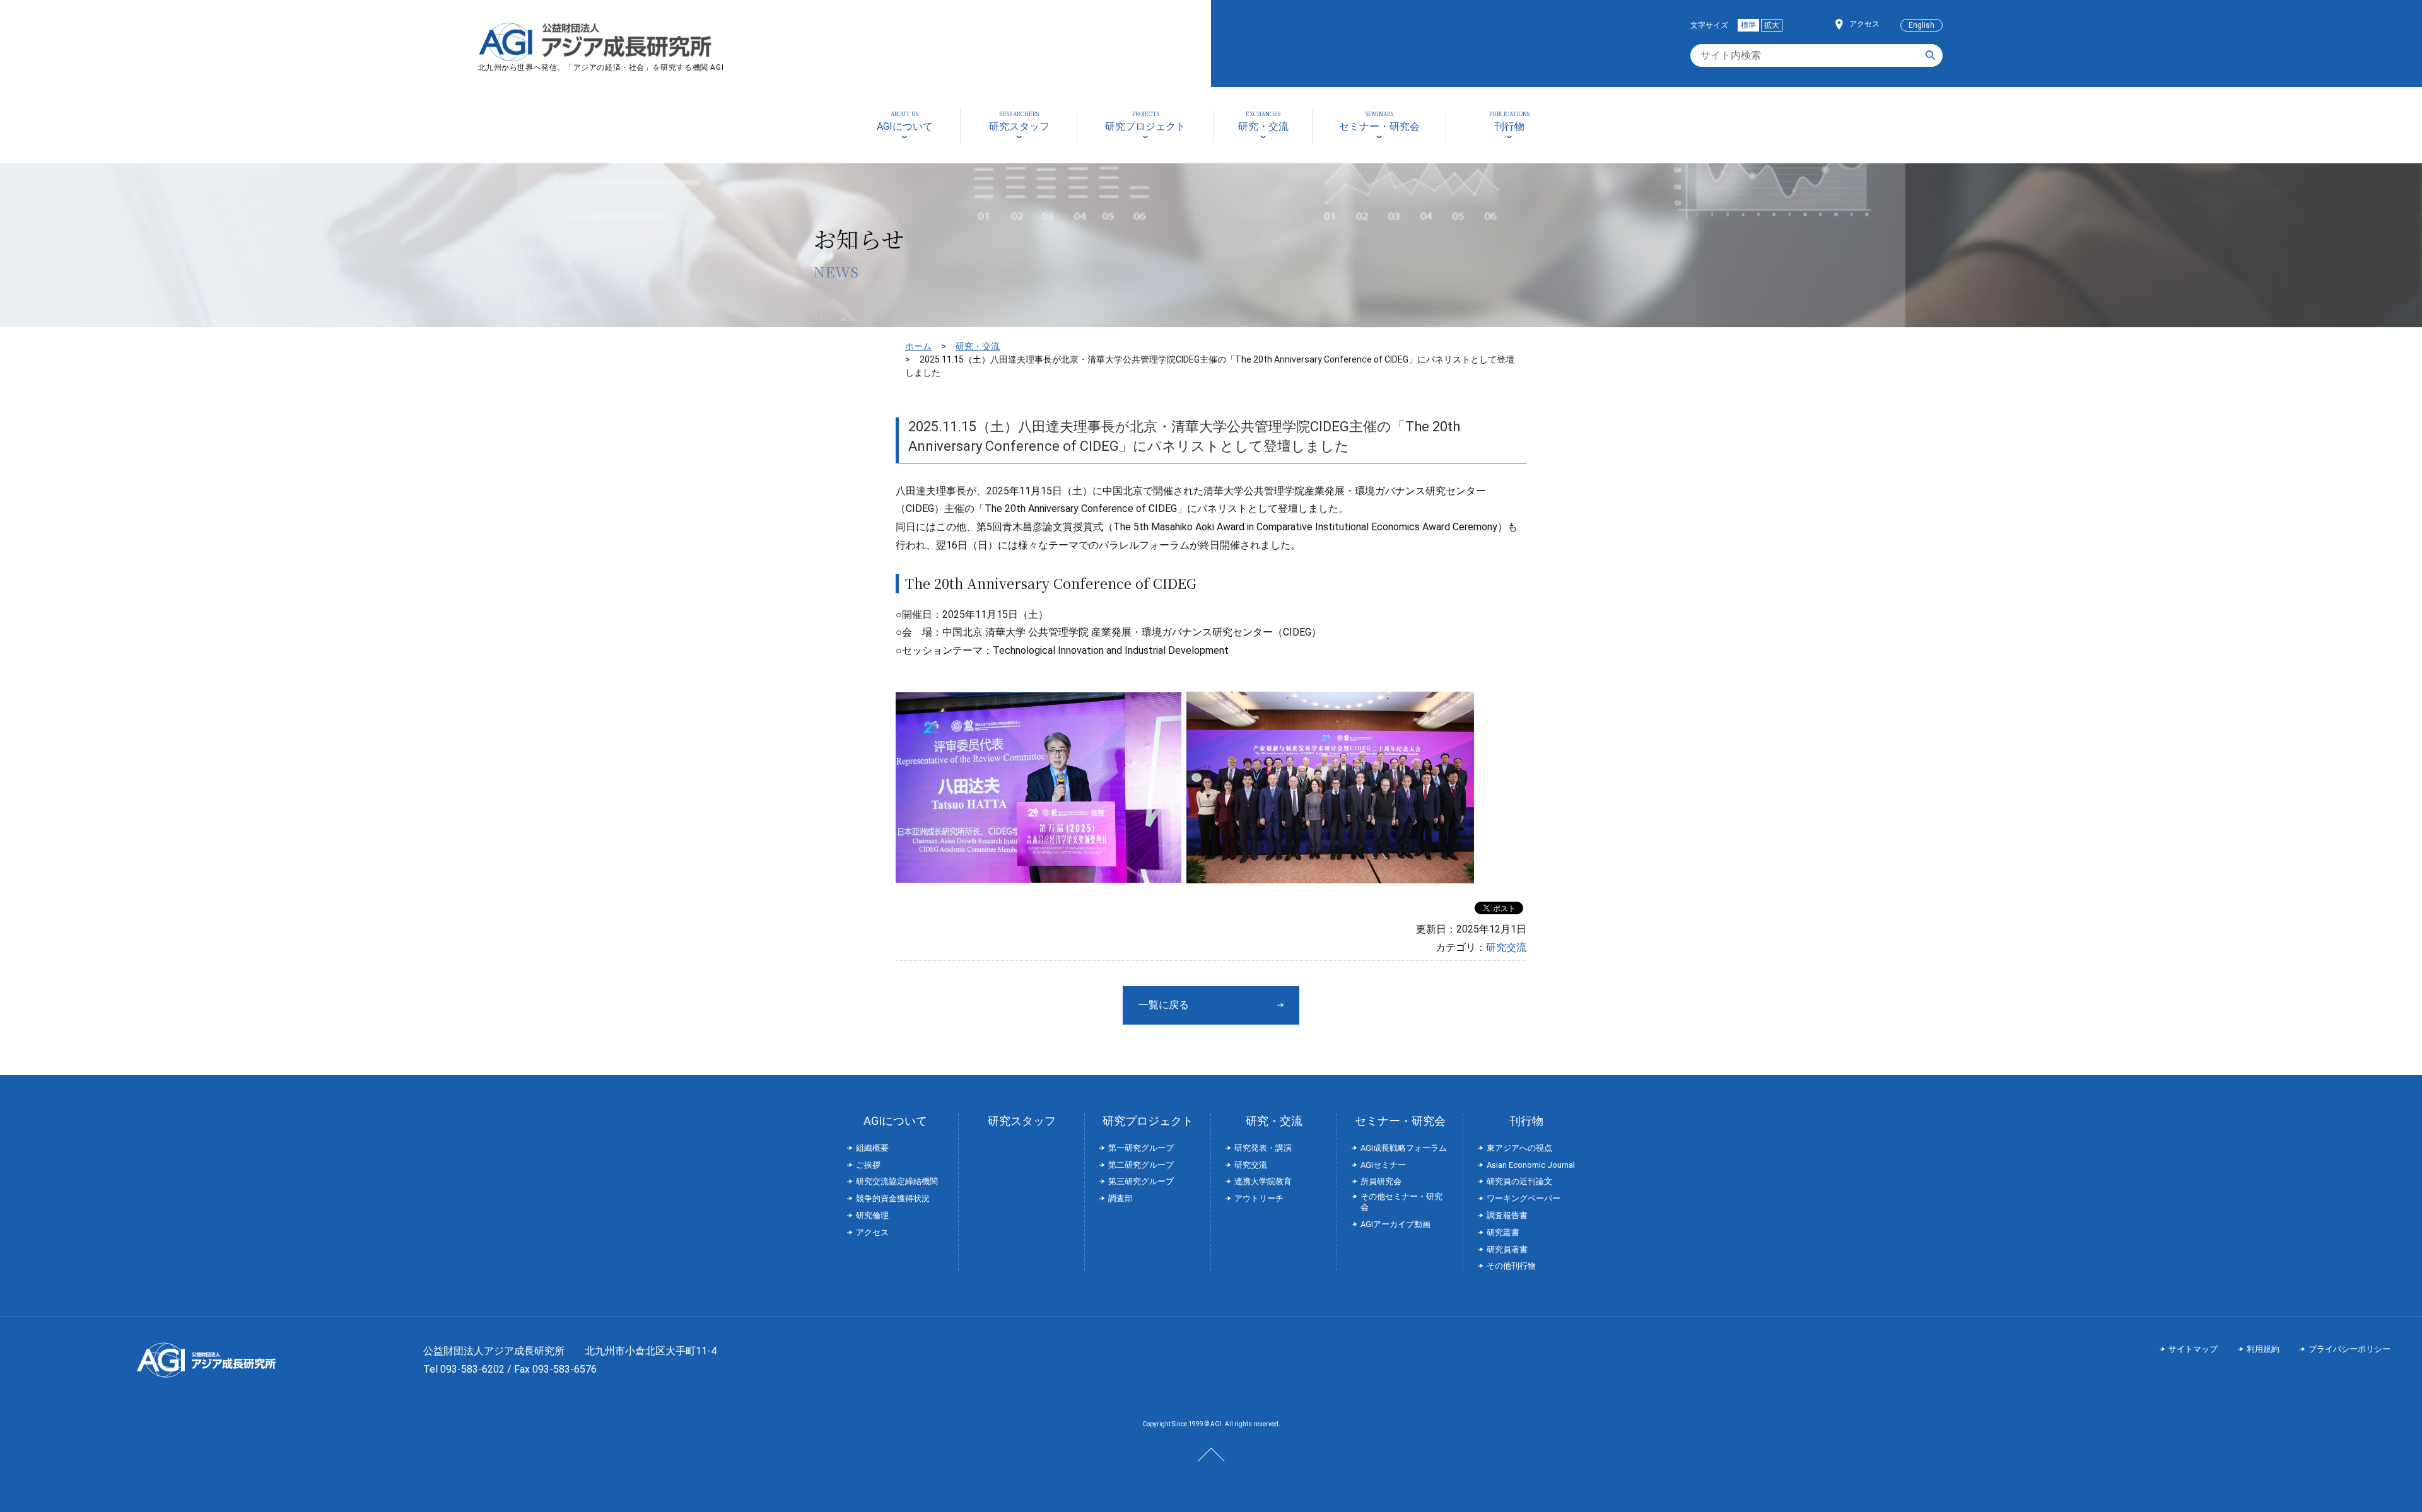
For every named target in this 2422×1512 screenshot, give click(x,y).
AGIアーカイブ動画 (1395, 1224)
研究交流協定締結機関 (897, 1181)
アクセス (1864, 24)
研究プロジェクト (1148, 1121)
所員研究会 (1381, 1181)
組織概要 (872, 1148)
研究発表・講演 (1263, 1148)
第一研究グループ (1141, 1148)
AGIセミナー (1383, 1165)
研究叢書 (1503, 1232)
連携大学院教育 (1263, 1181)
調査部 (1120, 1198)
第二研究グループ (1141, 1165)
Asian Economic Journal (1531, 1165)
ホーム (918, 346)
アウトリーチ (1259, 1198)
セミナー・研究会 (1400, 1121)
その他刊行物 (1511, 1266)
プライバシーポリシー (2349, 1349)
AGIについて (895, 1121)
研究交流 (1506, 947)
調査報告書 (1507, 1215)
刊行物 (1526, 1121)
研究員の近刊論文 (1519, 1181)
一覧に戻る (1164, 1005)
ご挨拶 (868, 1165)
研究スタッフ (1022, 1121)
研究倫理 (872, 1215)
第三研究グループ (1141, 1181)
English (1922, 25)
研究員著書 (1507, 1249)
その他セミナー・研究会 (1401, 1202)
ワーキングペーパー (1524, 1198)
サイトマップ (2193, 1349)
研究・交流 (978, 346)
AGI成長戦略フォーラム (1404, 1148)
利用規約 (2263, 1349)
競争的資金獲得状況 (893, 1198)
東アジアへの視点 (1519, 1148)
